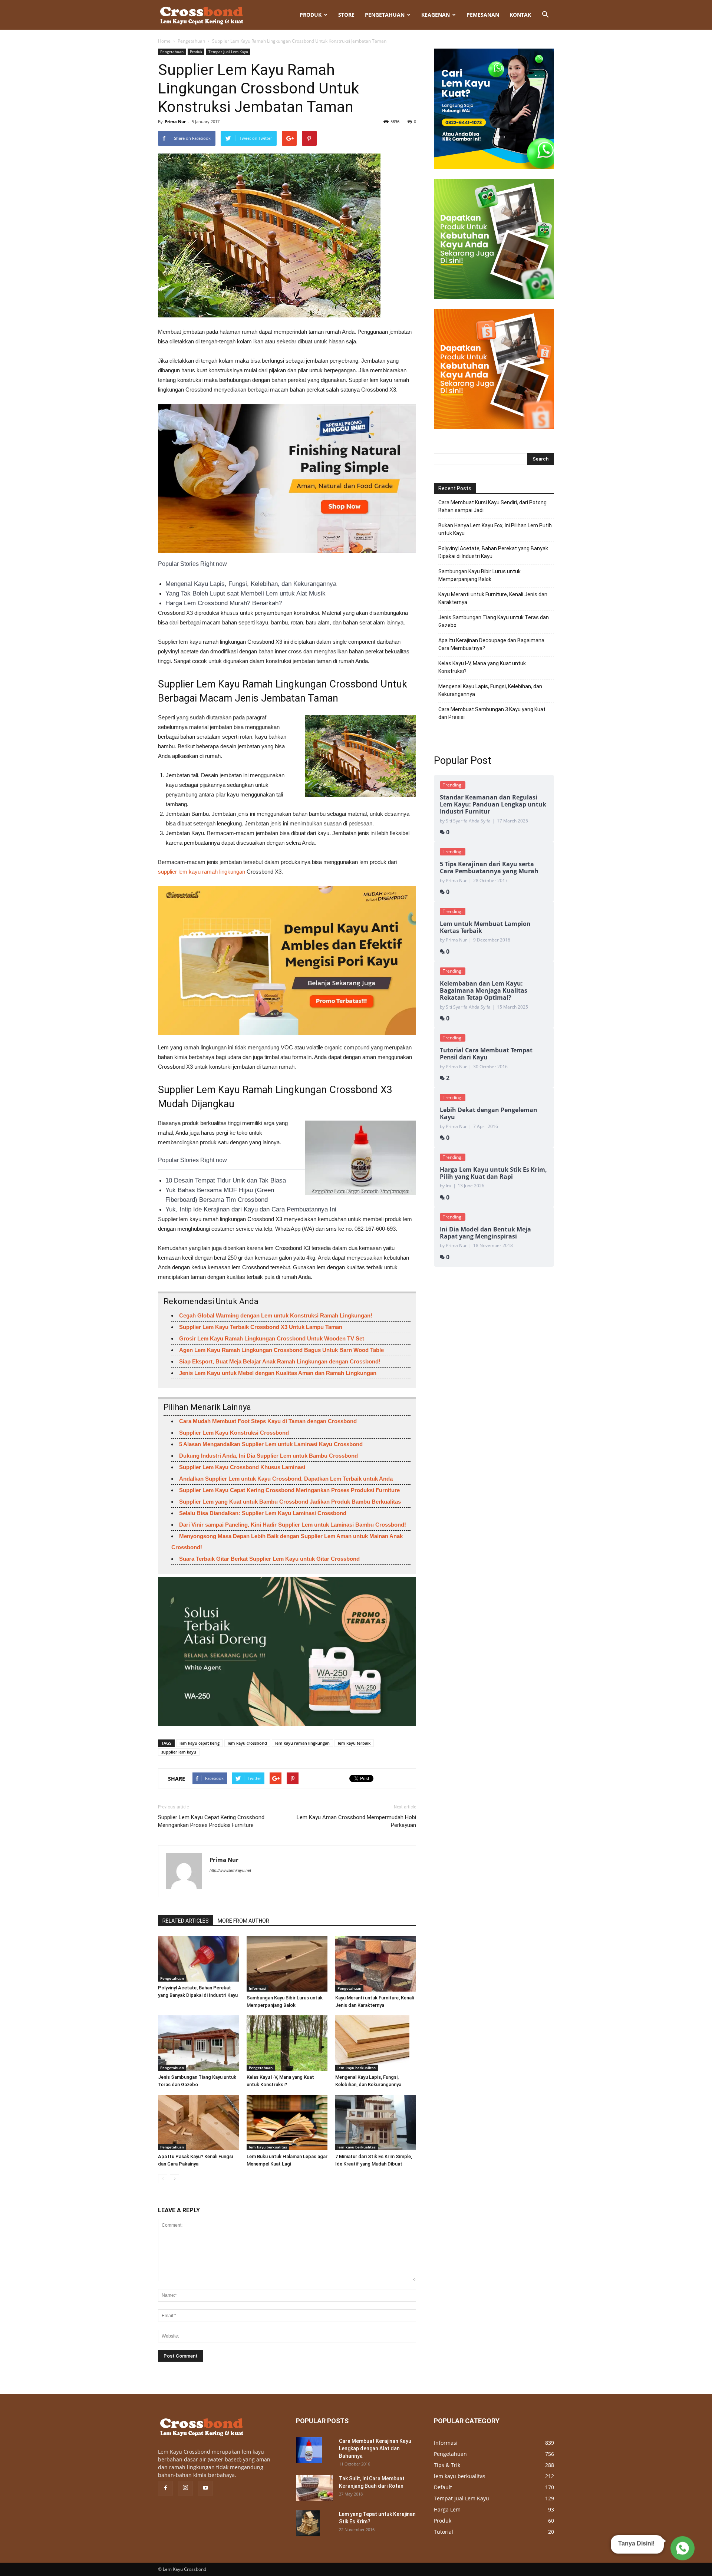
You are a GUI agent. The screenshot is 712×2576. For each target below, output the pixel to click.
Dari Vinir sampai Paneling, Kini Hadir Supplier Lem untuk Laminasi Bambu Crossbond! (293, 1525)
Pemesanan (483, 15)
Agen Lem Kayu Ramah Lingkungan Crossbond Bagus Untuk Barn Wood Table (281, 1350)
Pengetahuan (385, 15)
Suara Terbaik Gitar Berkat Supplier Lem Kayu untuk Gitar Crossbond (269, 1559)
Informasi (258, 1988)
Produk (311, 15)
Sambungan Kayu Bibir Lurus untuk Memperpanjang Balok (479, 575)
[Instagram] (185, 2488)
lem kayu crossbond (247, 1743)
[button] (545, 15)
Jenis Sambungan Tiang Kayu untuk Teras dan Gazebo (494, 621)
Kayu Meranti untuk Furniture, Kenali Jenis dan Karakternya (493, 598)
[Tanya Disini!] (681, 2548)
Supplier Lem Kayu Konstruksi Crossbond (234, 1433)
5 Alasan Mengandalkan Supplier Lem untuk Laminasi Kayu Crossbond (271, 1444)
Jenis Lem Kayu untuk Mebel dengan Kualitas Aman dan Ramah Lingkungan (278, 1373)
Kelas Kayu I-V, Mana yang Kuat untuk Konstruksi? (482, 667)
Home (164, 41)
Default (443, 2487)
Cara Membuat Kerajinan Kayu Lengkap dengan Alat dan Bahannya (375, 2448)
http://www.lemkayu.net (230, 1870)
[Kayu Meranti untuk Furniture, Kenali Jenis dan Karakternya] (376, 1964)
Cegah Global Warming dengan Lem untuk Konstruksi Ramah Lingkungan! (276, 1315)
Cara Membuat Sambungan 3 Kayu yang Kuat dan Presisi (492, 713)
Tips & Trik (447, 2465)
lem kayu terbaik (354, 1743)
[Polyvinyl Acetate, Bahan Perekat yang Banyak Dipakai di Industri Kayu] (198, 1959)
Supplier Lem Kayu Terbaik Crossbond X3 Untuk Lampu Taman (261, 1327)
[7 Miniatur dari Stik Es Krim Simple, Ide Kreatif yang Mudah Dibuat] (376, 2123)
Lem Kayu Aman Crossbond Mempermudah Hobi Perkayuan (356, 1821)
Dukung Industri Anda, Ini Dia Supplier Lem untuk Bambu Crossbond (268, 1456)
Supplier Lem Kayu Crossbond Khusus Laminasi (242, 1467)
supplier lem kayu (179, 1752)
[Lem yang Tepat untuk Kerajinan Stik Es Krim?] (308, 2523)
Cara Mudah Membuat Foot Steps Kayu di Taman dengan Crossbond (268, 1421)
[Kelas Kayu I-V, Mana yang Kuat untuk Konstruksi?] (287, 2043)
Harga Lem (447, 2509)
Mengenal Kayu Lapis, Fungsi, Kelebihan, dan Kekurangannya (251, 584)
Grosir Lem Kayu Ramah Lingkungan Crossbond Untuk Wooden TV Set (272, 1338)
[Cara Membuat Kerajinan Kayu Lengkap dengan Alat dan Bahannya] (309, 2450)
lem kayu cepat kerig (200, 1743)
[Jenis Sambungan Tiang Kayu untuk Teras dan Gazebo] (198, 2043)
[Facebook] (165, 2488)
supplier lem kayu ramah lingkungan (202, 872)
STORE (346, 15)
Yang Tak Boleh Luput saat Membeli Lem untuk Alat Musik (245, 593)
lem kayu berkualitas (357, 2068)
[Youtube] (205, 2488)
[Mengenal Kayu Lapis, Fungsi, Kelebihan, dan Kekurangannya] (376, 2043)
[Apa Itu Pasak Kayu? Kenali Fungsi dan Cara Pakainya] (198, 2123)
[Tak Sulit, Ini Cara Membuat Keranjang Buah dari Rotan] (314, 2488)
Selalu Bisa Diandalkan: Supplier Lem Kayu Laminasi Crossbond (263, 1513)
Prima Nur (175, 121)
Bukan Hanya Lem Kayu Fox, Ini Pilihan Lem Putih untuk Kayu (495, 529)
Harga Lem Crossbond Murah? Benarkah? (224, 603)
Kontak (520, 15)
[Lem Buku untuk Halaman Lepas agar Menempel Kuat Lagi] (287, 2123)
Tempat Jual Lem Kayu (228, 52)
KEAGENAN (436, 15)
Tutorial (444, 2532)
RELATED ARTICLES (186, 1921)
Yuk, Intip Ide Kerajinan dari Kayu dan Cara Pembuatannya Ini (251, 1209)
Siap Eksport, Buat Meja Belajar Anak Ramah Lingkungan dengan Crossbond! (280, 1361)
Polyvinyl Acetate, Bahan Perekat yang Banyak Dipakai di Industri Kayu (493, 552)
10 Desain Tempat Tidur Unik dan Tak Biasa (226, 1180)
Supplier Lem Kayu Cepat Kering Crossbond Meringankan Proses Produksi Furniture (289, 1490)
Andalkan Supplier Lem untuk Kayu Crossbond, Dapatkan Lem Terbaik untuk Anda (286, 1479)
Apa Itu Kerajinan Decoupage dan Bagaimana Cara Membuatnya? (491, 644)
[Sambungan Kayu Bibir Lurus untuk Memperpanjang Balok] (287, 1964)
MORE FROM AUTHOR (243, 1921)
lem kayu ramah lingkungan (302, 1743)
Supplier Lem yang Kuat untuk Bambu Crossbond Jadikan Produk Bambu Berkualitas (290, 1502)
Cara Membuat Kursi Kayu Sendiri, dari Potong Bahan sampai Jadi (492, 506)
